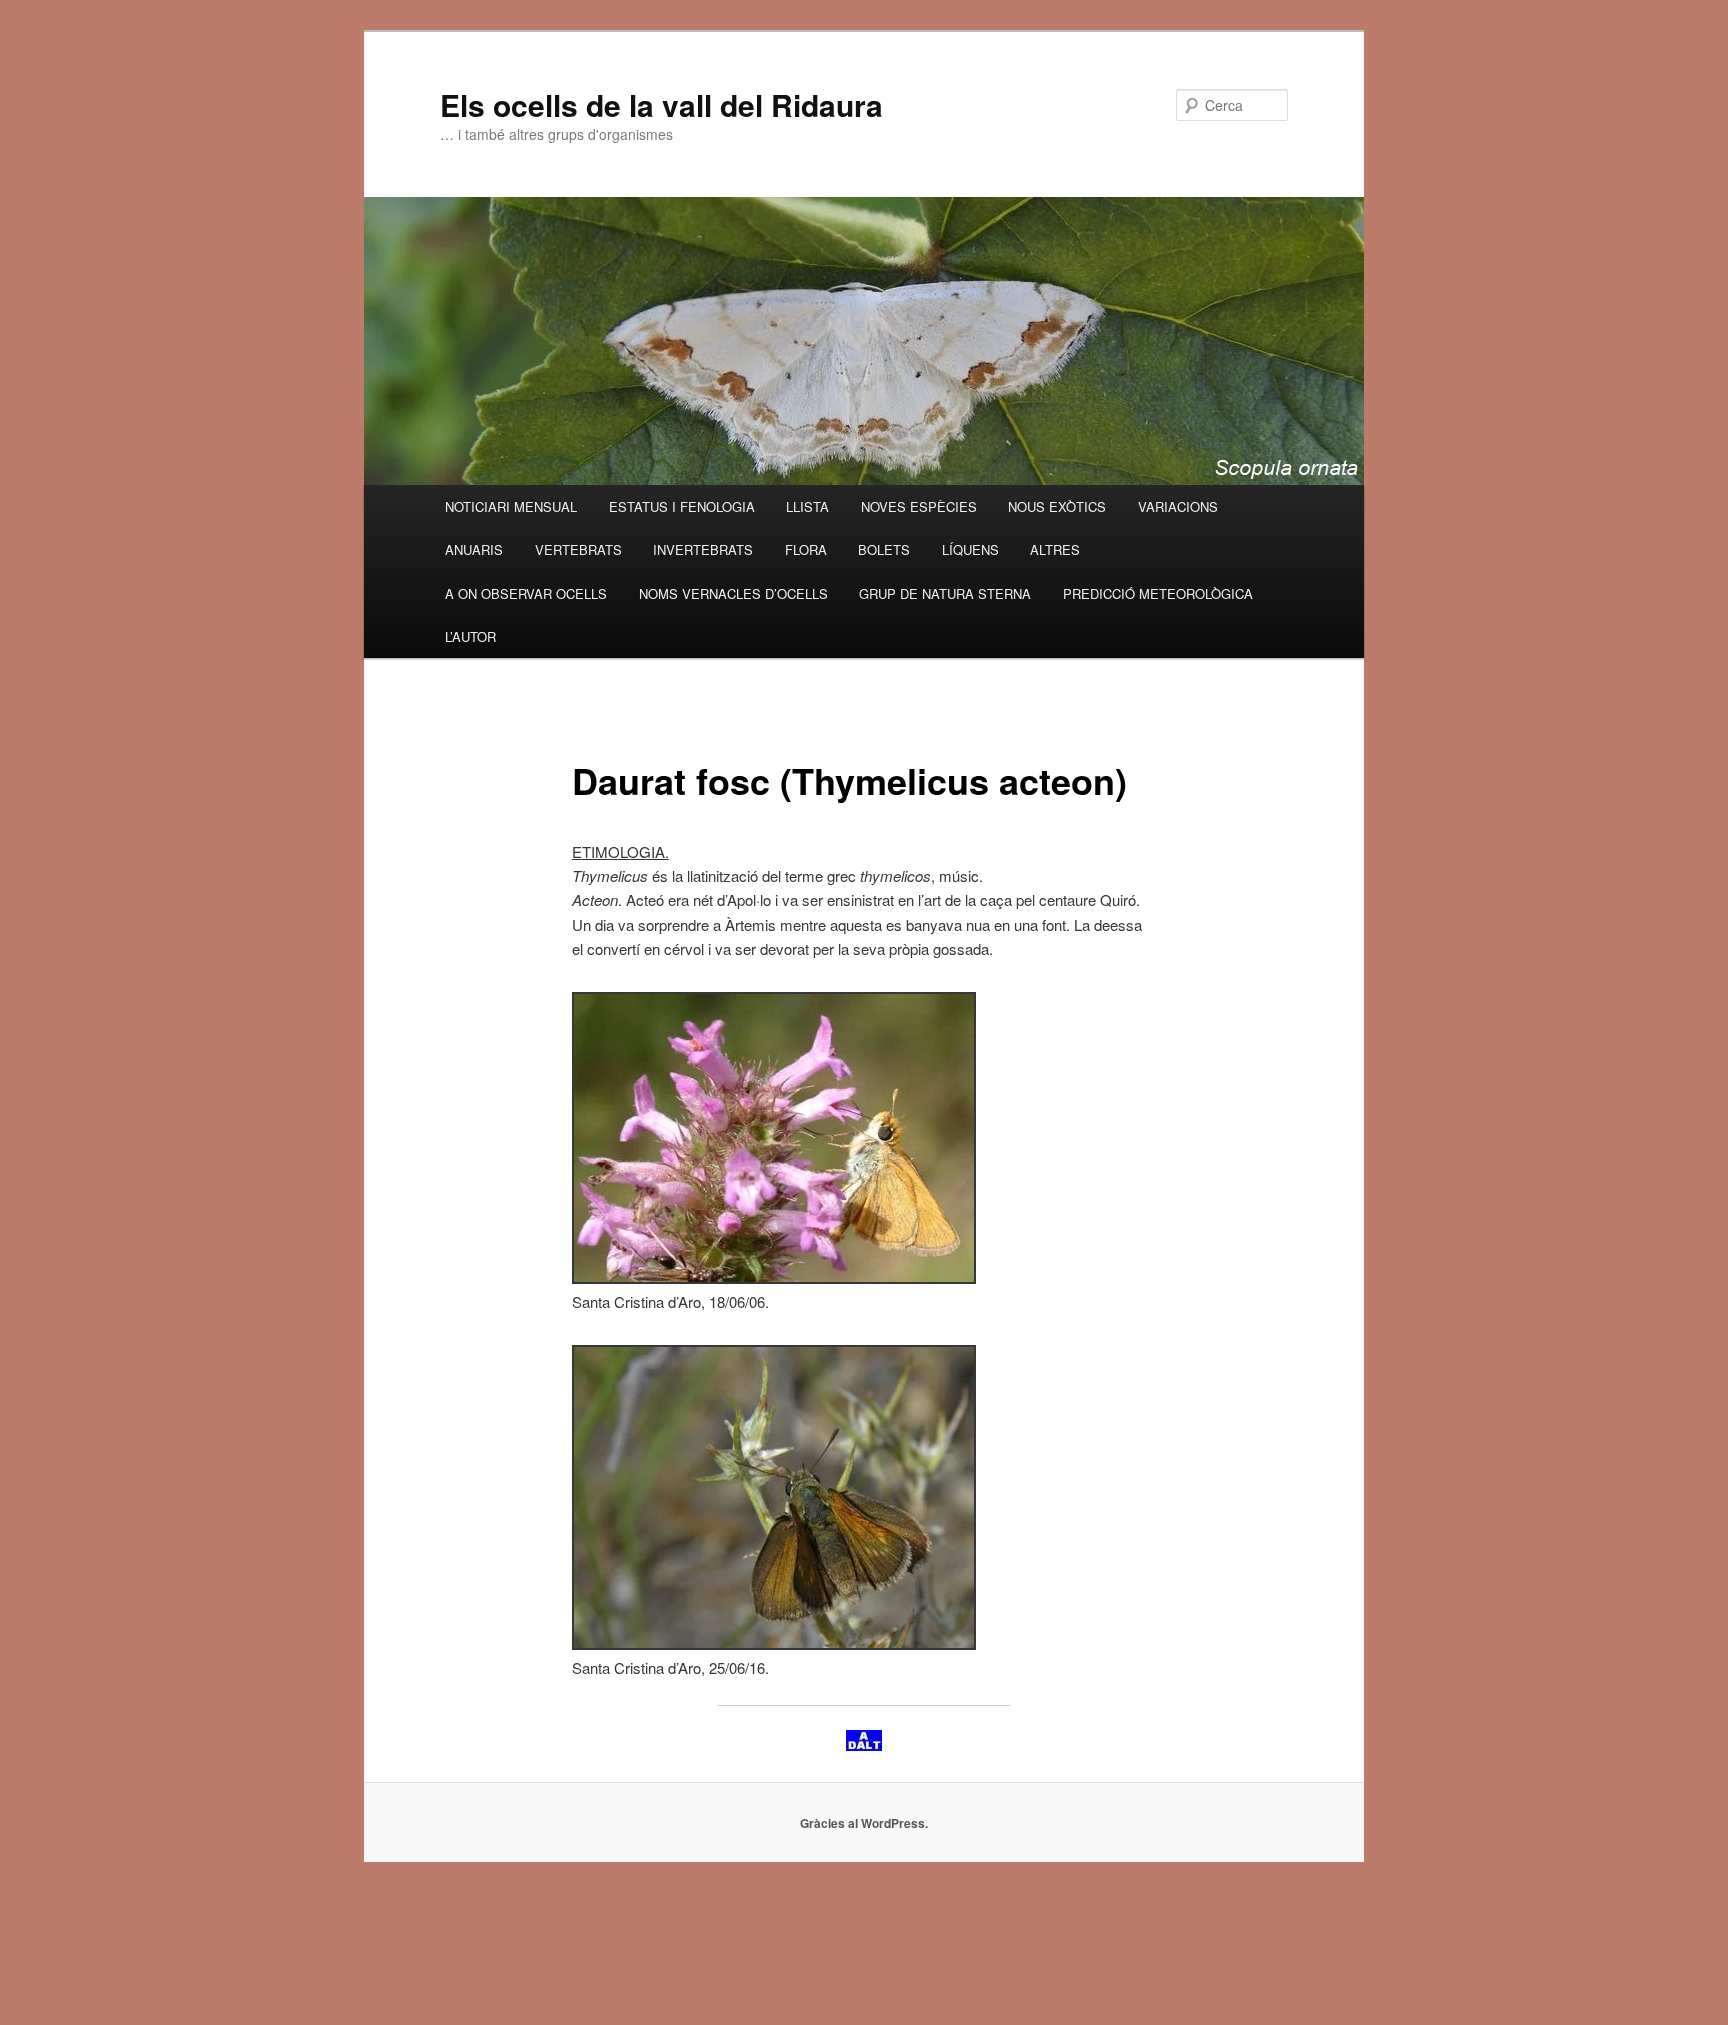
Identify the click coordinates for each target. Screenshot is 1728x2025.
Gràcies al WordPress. (864, 1823)
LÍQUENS (970, 549)
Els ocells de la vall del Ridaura (661, 104)
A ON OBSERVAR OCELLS (526, 593)
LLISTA (807, 506)
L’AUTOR (470, 636)
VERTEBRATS (578, 549)
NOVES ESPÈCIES (919, 506)
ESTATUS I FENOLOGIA (682, 506)
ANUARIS (474, 549)
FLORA (806, 549)
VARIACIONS (1178, 506)
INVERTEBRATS (703, 549)
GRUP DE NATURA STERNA (945, 593)
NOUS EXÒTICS (1057, 506)
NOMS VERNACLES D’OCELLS (733, 593)
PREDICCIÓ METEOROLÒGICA (1158, 593)
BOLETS (884, 549)
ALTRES (1055, 549)
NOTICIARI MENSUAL (511, 506)
